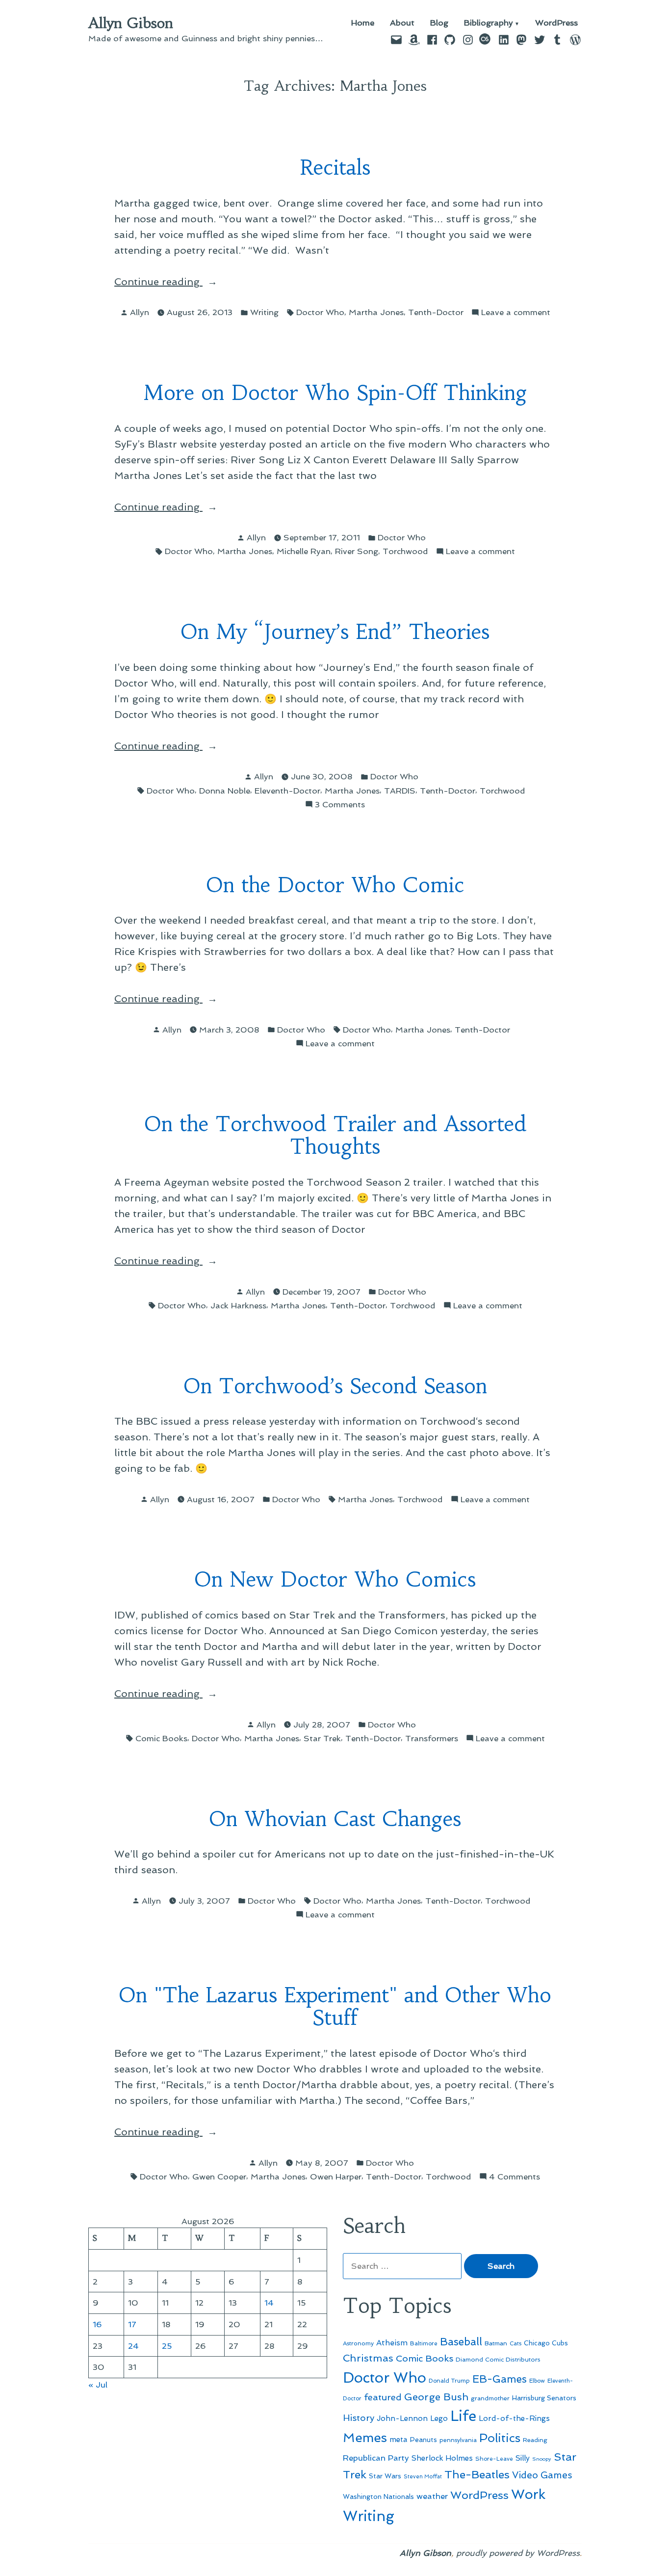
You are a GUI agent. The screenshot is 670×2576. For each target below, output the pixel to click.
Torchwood (405, 551)
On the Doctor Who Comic (335, 885)
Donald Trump (449, 2381)
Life (463, 2416)
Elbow (537, 2381)
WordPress (556, 23)
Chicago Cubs (546, 2343)
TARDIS (400, 791)
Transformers (432, 1738)
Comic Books (161, 1738)
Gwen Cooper (219, 2177)
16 (97, 2324)
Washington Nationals (378, 2496)
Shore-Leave (494, 2459)
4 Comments (515, 2177)
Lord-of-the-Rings (514, 2418)
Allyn (140, 312)
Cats (515, 2343)
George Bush (436, 2397)
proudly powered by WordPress (518, 2553)
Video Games (542, 2475)
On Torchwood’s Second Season (335, 1386)
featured (383, 2397)
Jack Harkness (238, 1305)
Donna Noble (225, 791)
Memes (365, 2438)
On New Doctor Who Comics (335, 1580)
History (359, 2418)
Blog (439, 23)
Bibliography (489, 23)
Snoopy (542, 2459)
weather (432, 2496)
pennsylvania (458, 2440)
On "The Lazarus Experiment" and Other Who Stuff (335, 2007)
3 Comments (340, 805)
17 (132, 2324)
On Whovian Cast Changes (335, 1819)
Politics (500, 2438)
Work (528, 2494)
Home (363, 23)
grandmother (490, 2398)
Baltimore (424, 2343)
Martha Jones (376, 312)
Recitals (335, 168)
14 (269, 2303)
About (402, 23)
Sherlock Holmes (442, 2458)
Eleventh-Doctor (287, 791)
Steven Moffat (423, 2477)
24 (133, 2346)
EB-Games (500, 2379)
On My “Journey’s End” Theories (335, 632)
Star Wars (385, 2476)
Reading (535, 2440)
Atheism (392, 2343)
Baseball (461, 2342)
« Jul (98, 2385)
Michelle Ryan (304, 551)
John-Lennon (402, 2418)
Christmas (368, 2358)
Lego (439, 2418)
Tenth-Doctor (436, 312)
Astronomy (358, 2343)
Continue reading (182, 281)
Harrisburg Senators (544, 2398)
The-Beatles (477, 2474)
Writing (264, 312)
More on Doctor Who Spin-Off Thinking (335, 393)
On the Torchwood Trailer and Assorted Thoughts (335, 1136)
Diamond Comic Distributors (498, 2359)
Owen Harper (336, 2177)
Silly (523, 2458)
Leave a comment (516, 313)
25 (167, 2346)
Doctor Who (320, 312)
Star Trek (322, 1738)
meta (399, 2440)
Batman (496, 2343)
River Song (357, 551)
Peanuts (424, 2440)
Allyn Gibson (131, 23)
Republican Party (376, 2458)
